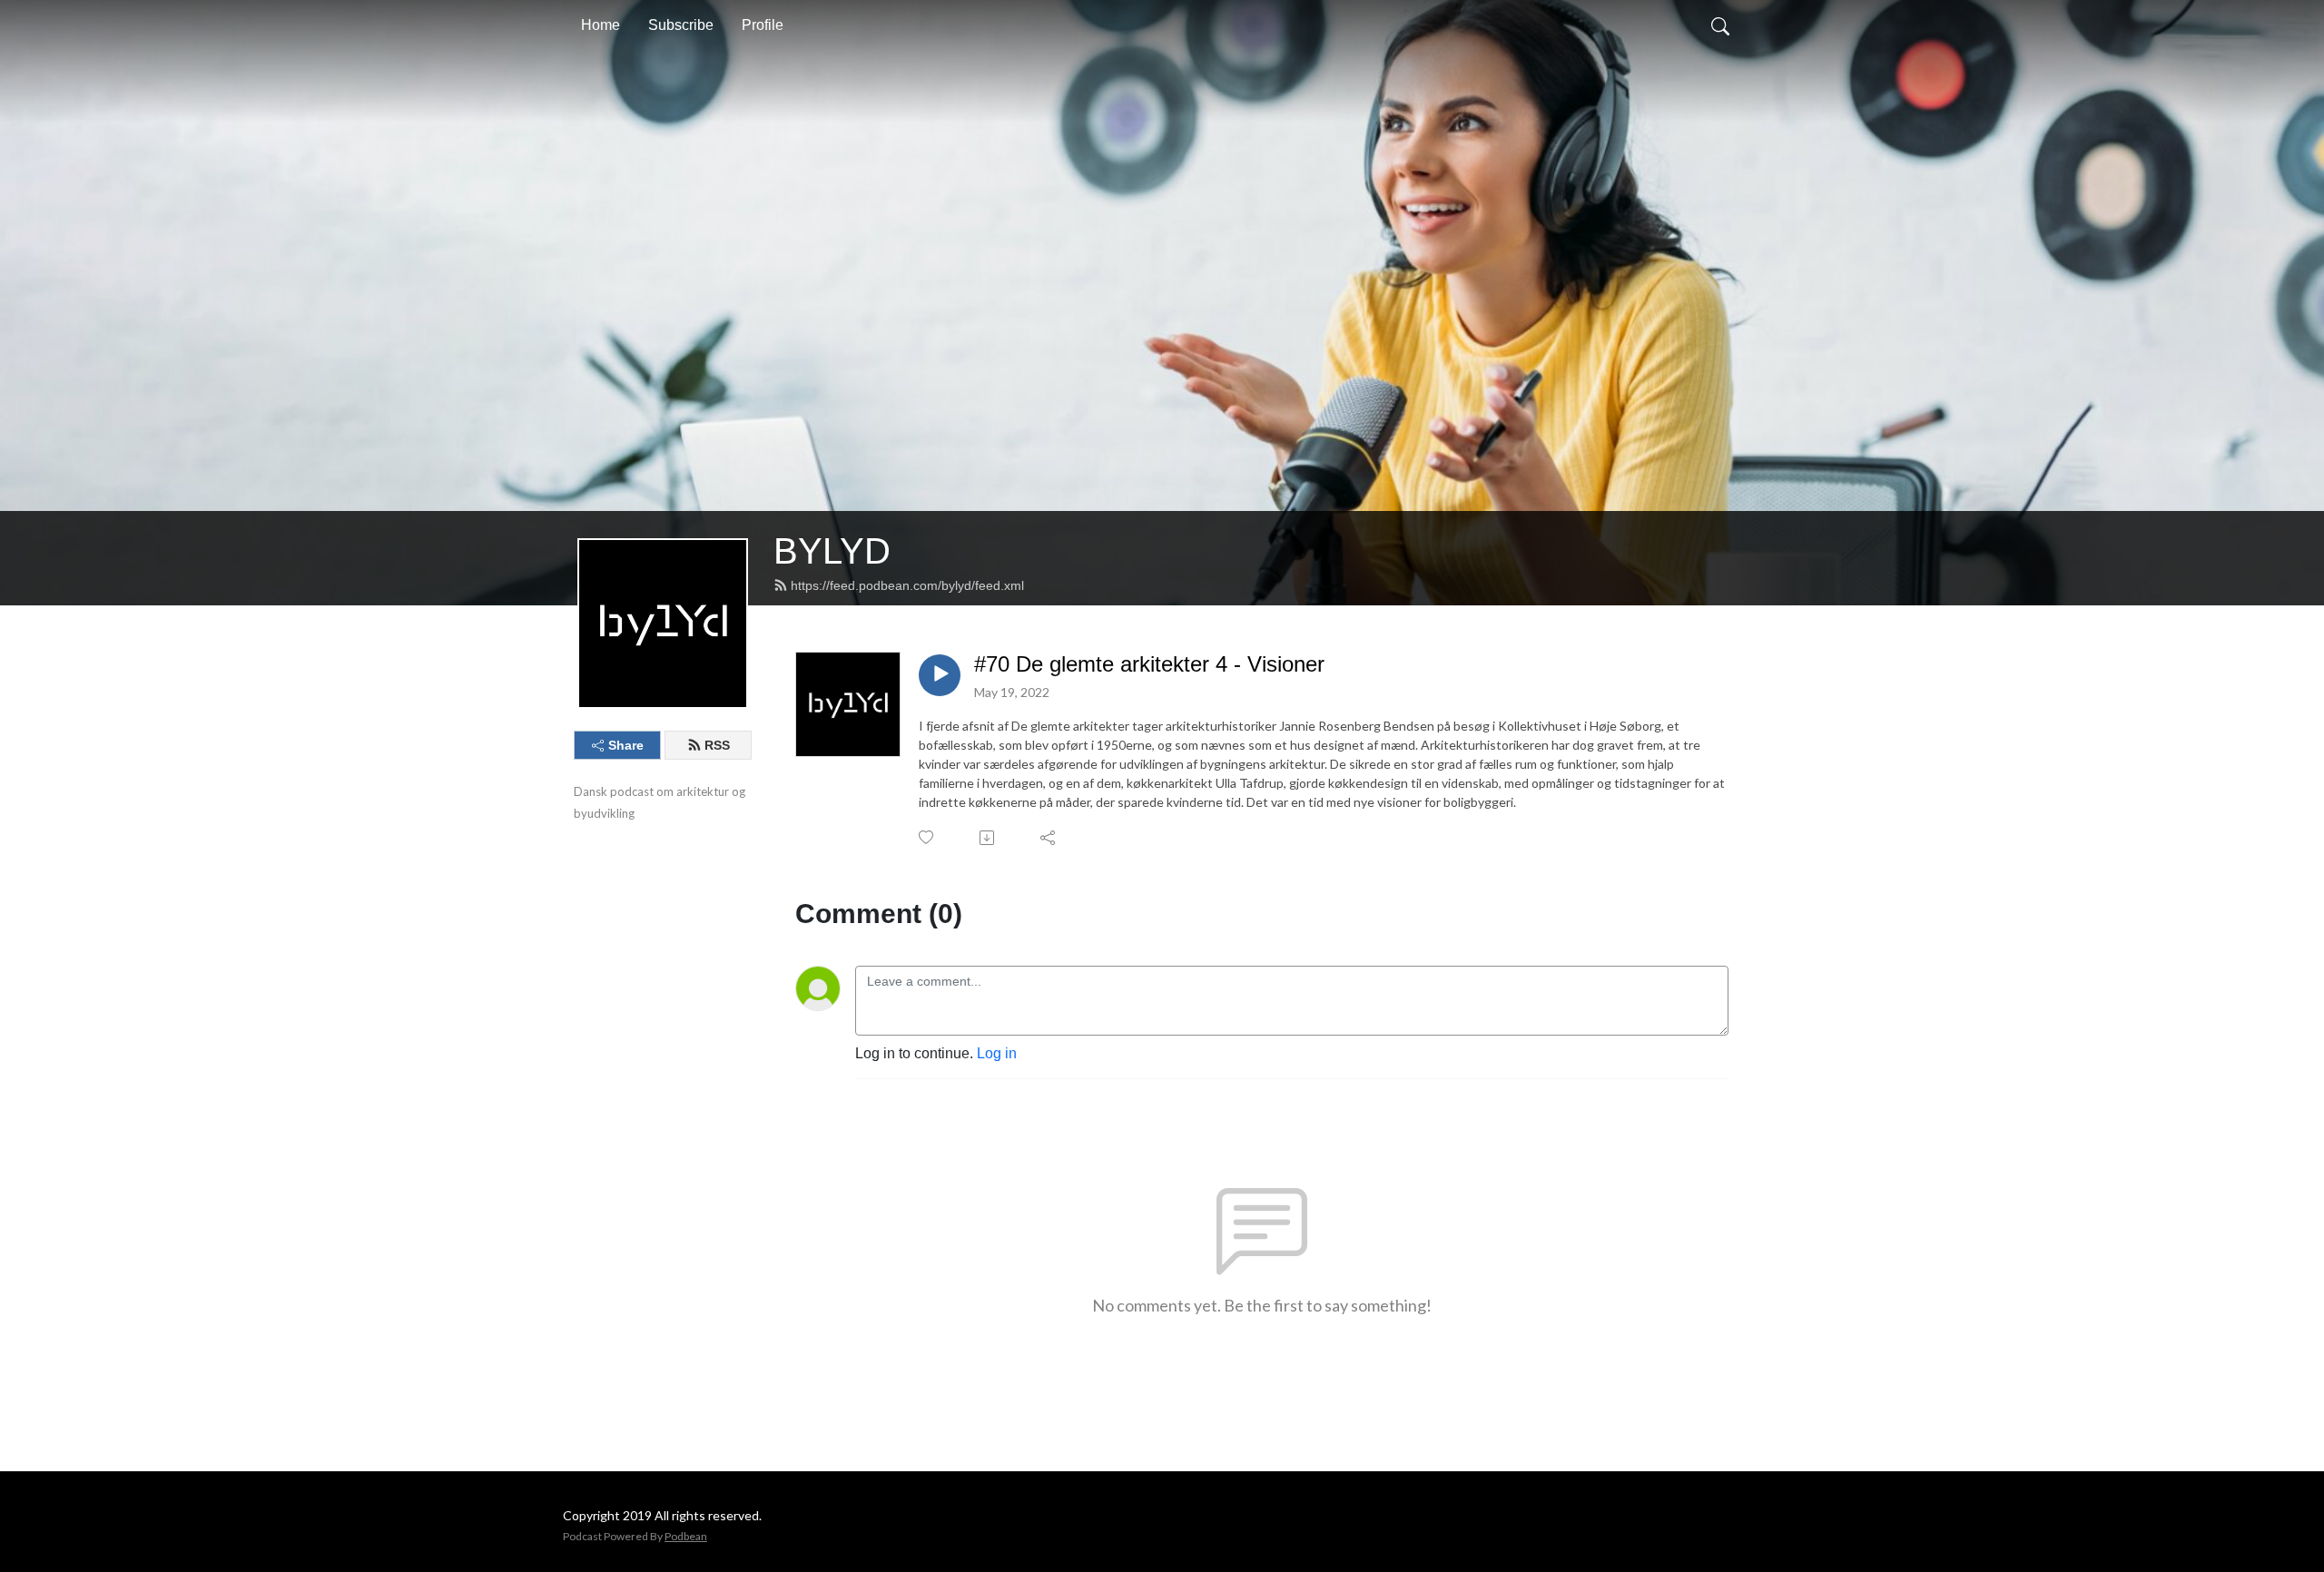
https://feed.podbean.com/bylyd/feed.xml (907, 585)
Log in (997, 1053)
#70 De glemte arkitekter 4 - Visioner (1149, 664)
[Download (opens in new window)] (988, 838)
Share (626, 745)
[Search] (1720, 25)
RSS (717, 745)
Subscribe (681, 25)
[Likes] (927, 837)
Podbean (686, 1536)
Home (601, 25)
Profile (763, 25)
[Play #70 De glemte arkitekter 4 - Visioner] (940, 675)
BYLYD (832, 551)
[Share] (1049, 838)
